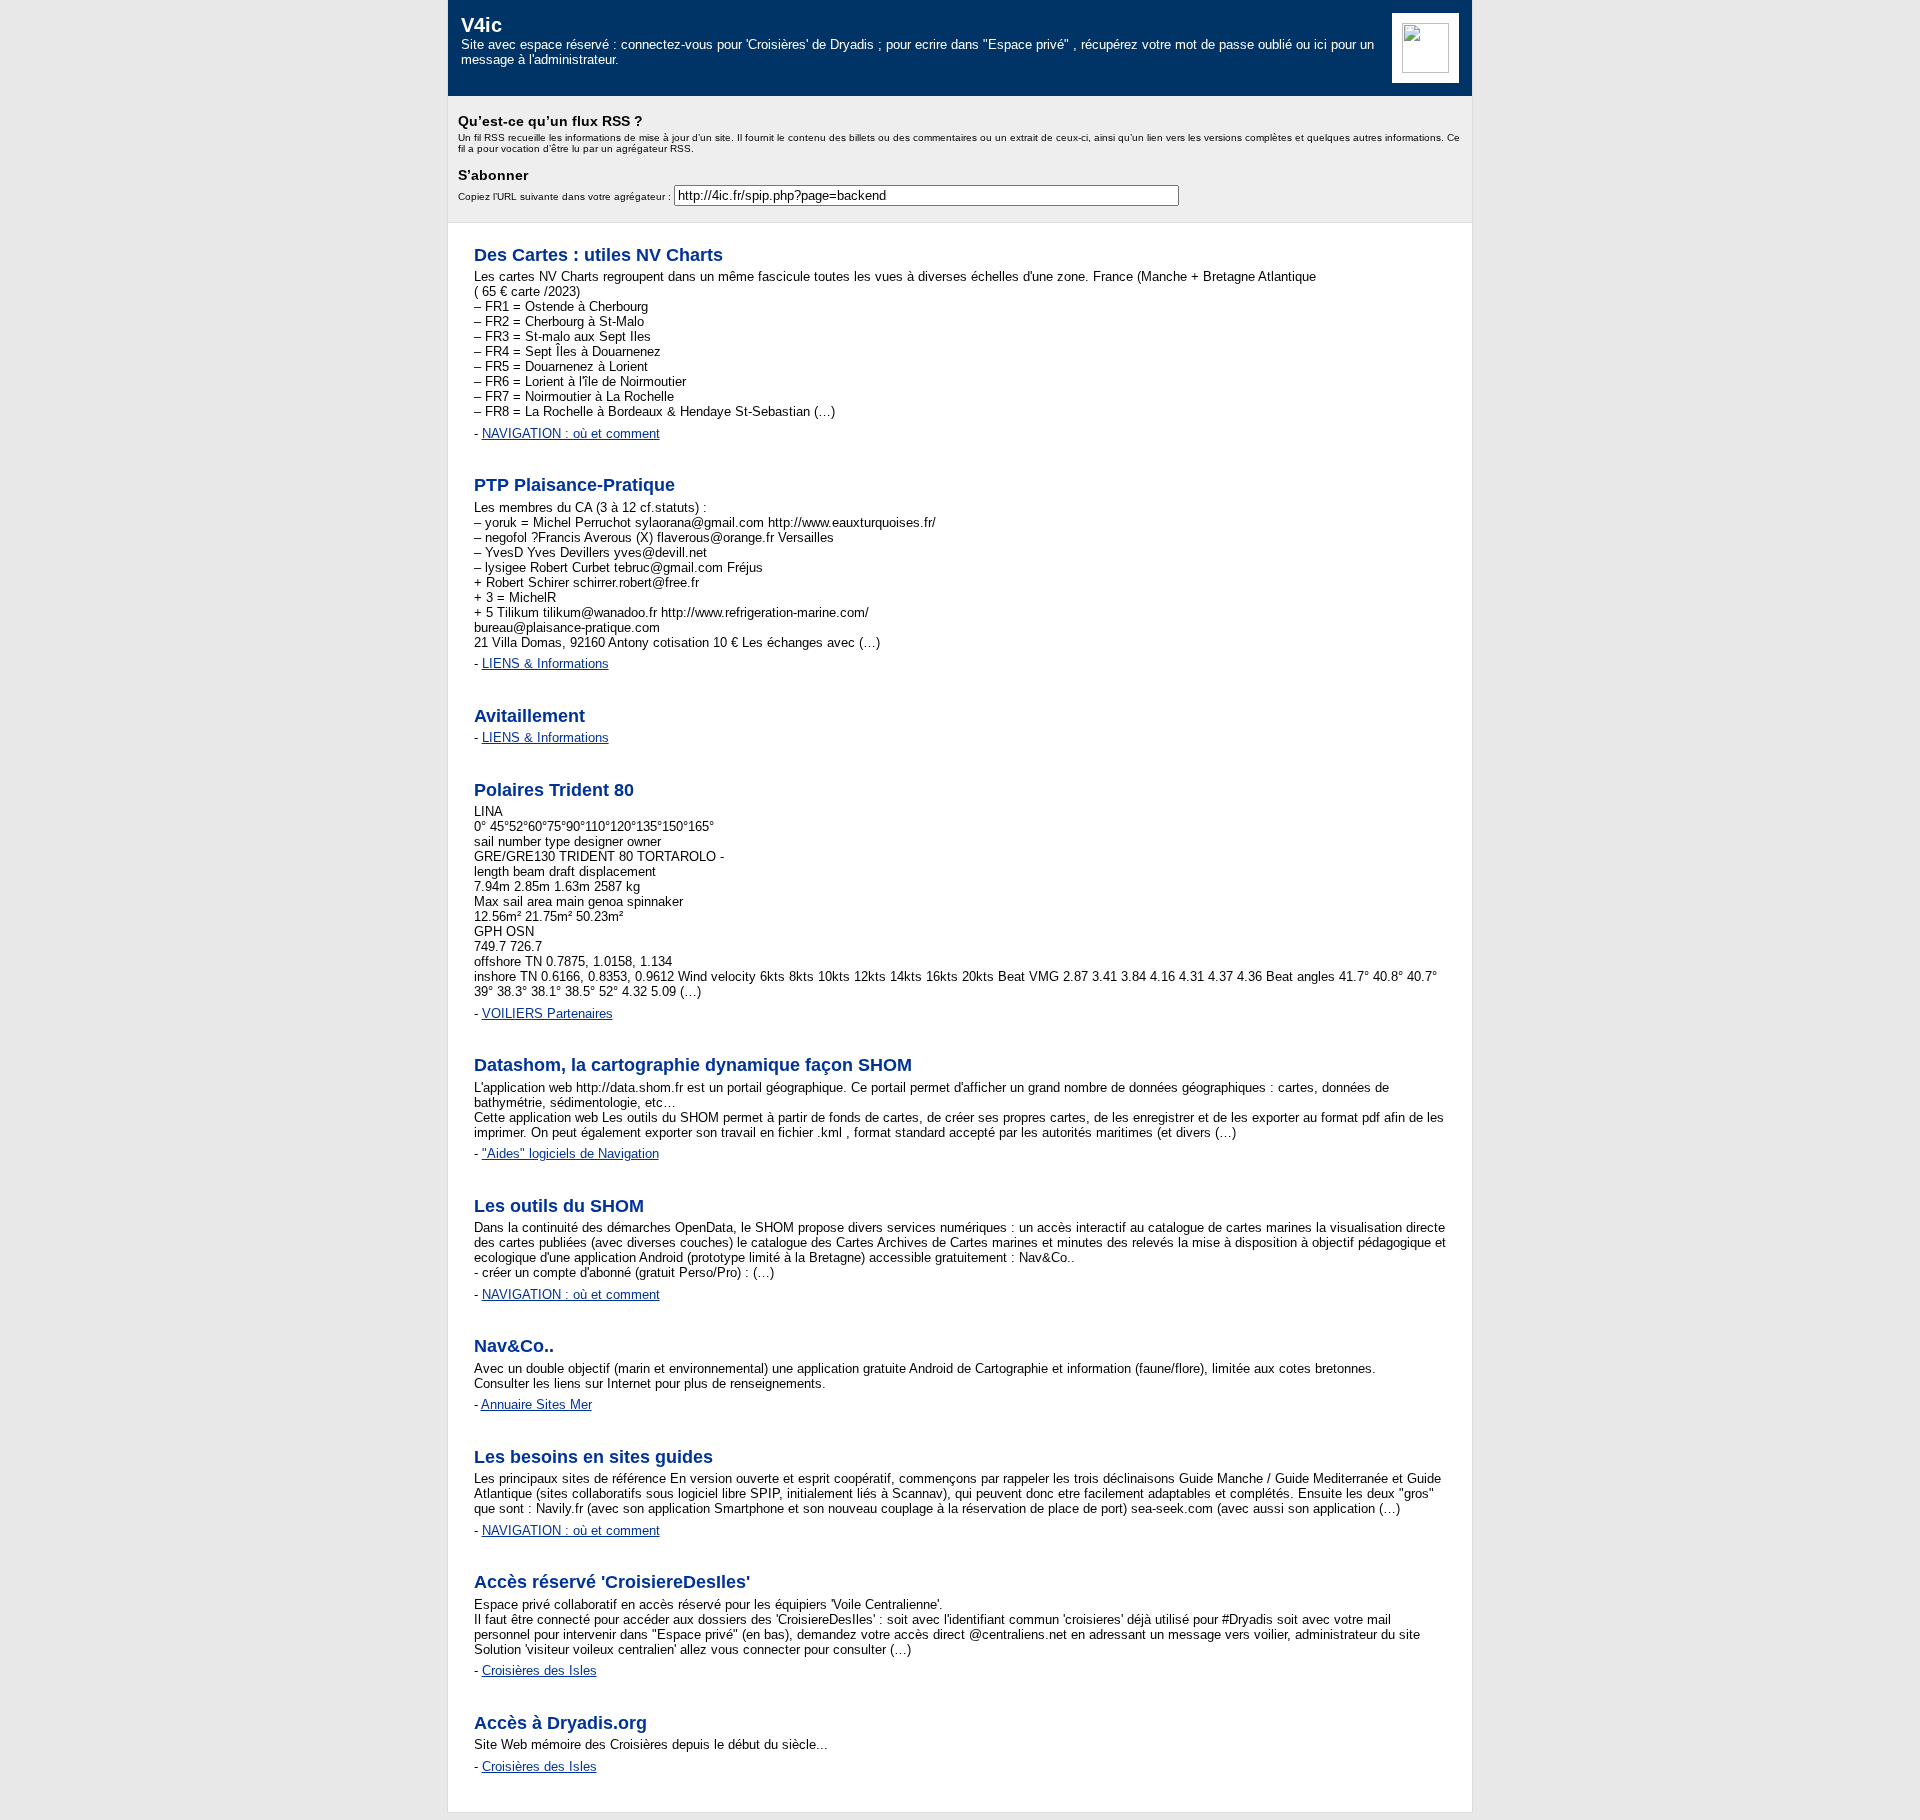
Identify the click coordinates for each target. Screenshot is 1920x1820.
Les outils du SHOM (559, 1206)
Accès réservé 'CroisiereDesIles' (612, 1582)
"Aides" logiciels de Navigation (570, 1153)
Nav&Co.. (514, 1346)
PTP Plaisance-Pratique (574, 485)
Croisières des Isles (539, 1670)
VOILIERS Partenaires (547, 1013)
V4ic (481, 24)
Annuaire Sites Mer (536, 1404)
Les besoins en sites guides (593, 1457)
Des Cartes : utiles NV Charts (598, 255)
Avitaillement (529, 716)
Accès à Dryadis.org (560, 1723)
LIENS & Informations (545, 663)
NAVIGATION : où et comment (571, 433)
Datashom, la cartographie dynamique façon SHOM (693, 1065)
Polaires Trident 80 (554, 790)
